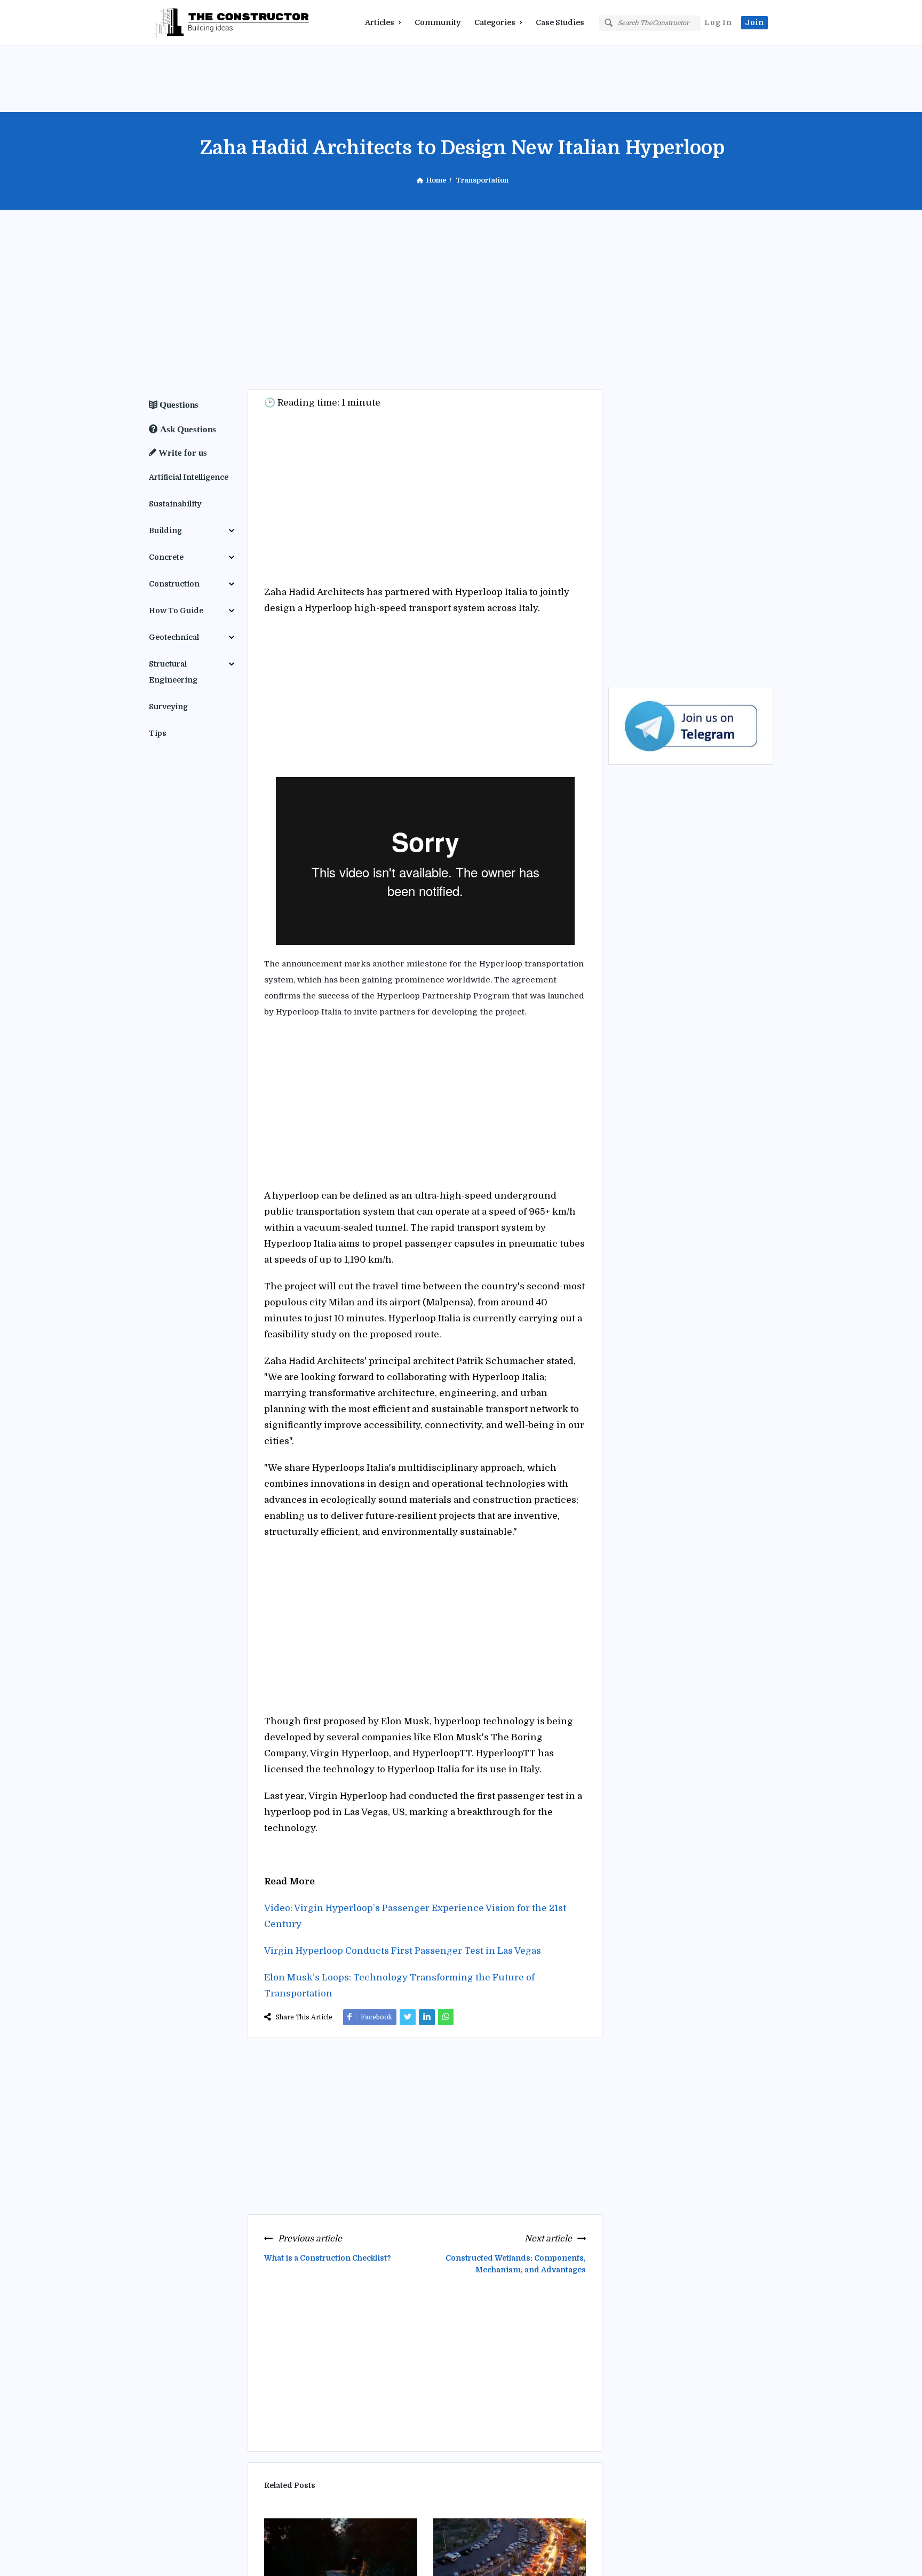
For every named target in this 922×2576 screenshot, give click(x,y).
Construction (174, 584)
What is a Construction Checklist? (328, 2258)
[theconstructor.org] (202, 23)
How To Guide (176, 611)
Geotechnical (174, 637)
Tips (158, 733)
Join (754, 22)
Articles (380, 22)
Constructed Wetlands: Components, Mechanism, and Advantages (516, 2264)
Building (165, 530)
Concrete (166, 557)
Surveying (168, 707)
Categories (495, 22)
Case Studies (560, 22)
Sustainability (175, 504)
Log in (718, 22)
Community (438, 22)
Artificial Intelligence (189, 477)
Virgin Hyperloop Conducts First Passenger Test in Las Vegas (403, 1951)
